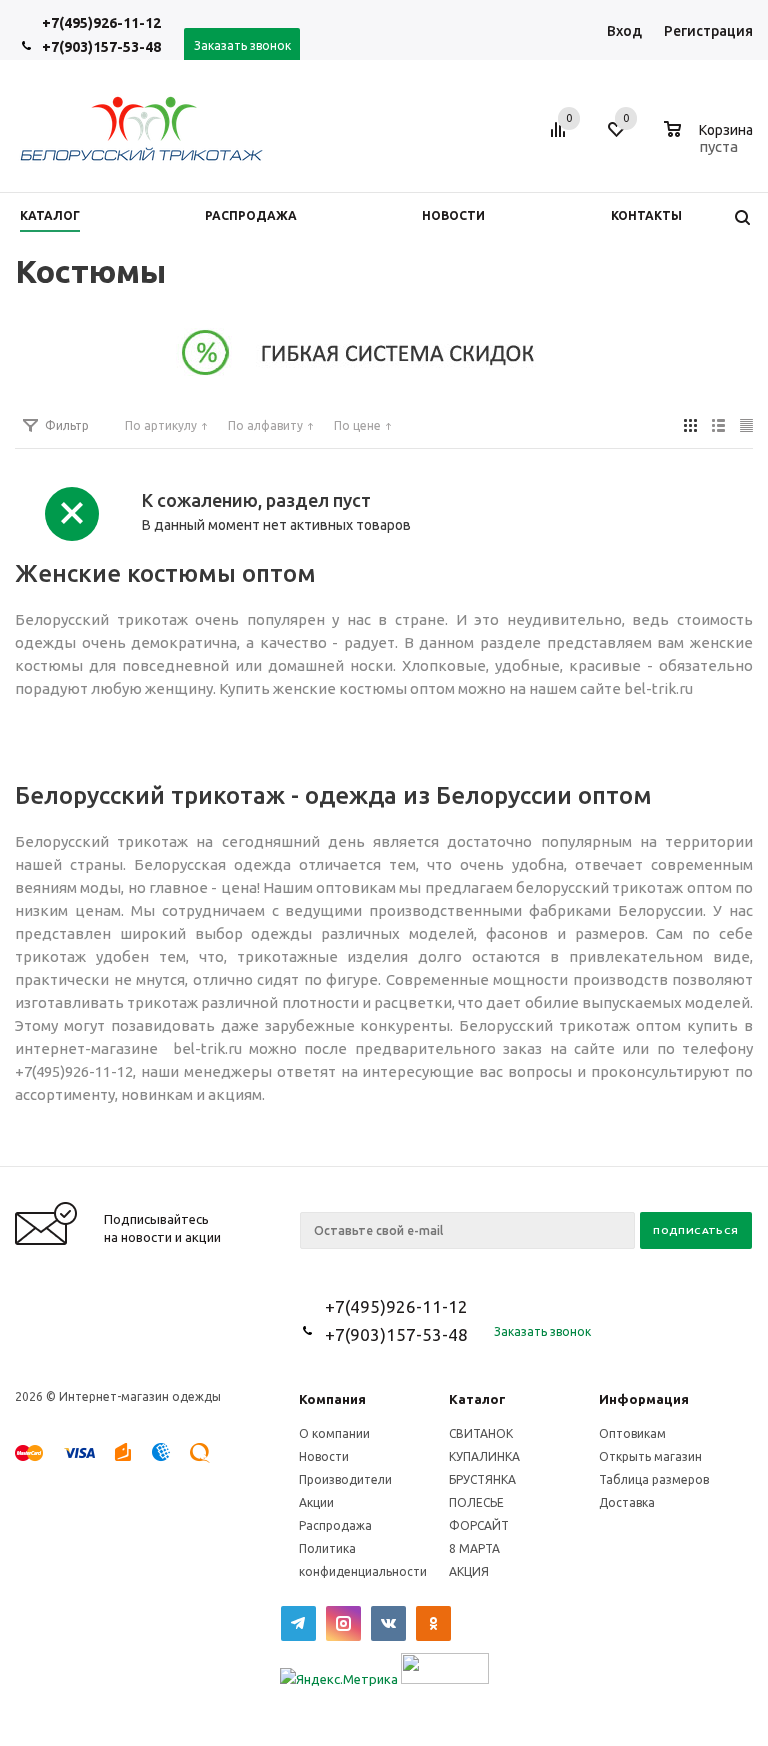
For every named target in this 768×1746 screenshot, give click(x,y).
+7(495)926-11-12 (101, 23)
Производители (345, 1479)
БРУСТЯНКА (482, 1479)
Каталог (477, 1399)
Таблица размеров (654, 1479)
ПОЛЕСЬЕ (476, 1502)
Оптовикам (632, 1433)
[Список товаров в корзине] (711, 144)
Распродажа (335, 1525)
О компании (334, 1433)
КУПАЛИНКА (484, 1456)
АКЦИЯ (469, 1571)
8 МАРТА (474, 1548)
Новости (324, 1456)
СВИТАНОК (481, 1433)
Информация (644, 1399)
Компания (332, 1399)
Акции (316, 1502)
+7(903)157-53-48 (101, 47)
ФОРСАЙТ (479, 1525)
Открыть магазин (650, 1456)
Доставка (627, 1502)
